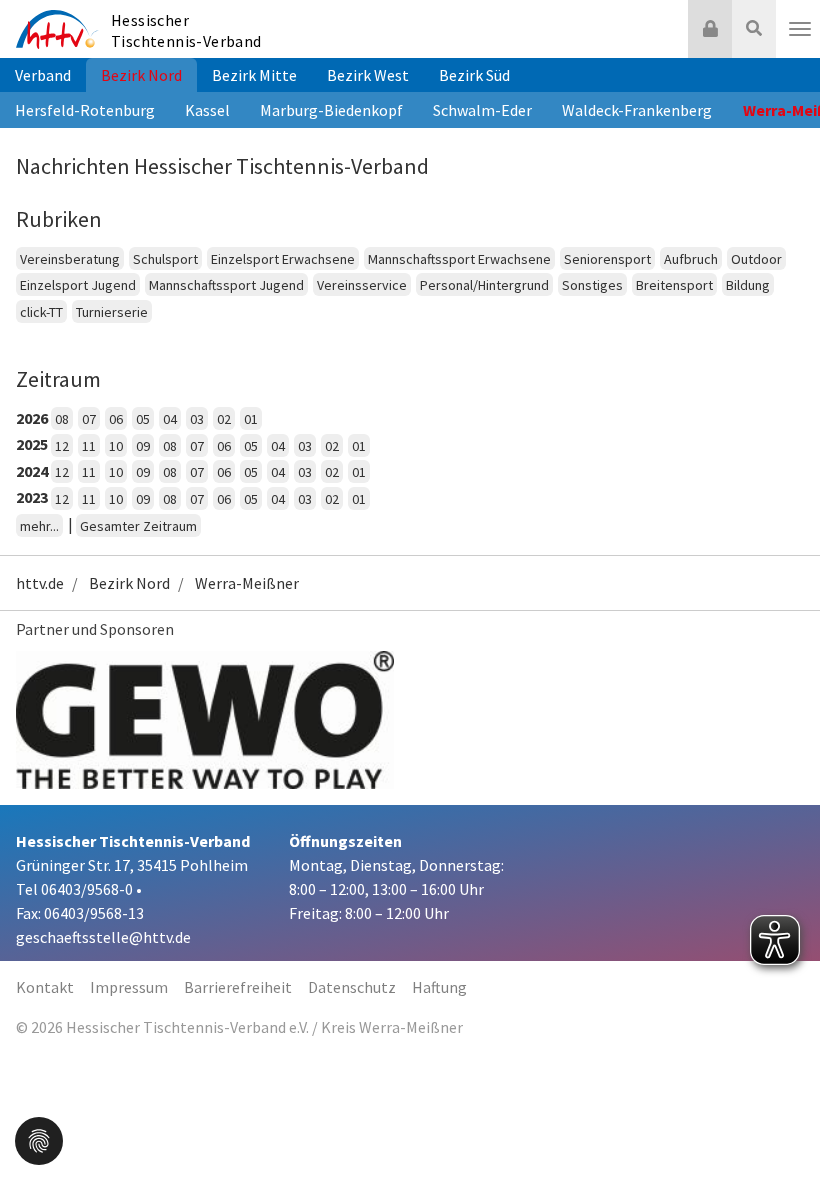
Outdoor (756, 259)
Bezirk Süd (474, 75)
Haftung (439, 987)
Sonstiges (592, 285)
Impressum (129, 987)
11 (89, 446)
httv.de (40, 583)
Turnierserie (112, 312)
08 (62, 419)
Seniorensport (607, 259)
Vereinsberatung (70, 259)
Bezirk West (368, 75)
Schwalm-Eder (482, 110)
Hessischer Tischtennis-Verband (186, 30)
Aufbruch (691, 259)
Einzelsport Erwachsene (283, 259)
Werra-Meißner (247, 583)
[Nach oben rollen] (780, 1124)
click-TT (41, 312)
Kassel (207, 110)
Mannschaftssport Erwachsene (459, 259)
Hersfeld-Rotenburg (85, 110)
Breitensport (674, 285)
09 (143, 446)
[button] (39, 1139)
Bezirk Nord (141, 75)
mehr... (39, 526)
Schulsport (165, 259)
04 (170, 419)
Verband (43, 75)
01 (251, 419)
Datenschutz (352, 987)
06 (116, 419)
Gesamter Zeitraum (138, 526)
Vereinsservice (362, 285)
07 (89, 419)
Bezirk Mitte (254, 75)
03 (197, 419)
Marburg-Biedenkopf (331, 110)
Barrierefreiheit (238, 987)
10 (116, 446)
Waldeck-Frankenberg (637, 110)
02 (224, 419)
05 (143, 419)
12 (62, 446)
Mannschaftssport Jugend (226, 285)
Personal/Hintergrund (484, 285)
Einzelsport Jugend (78, 285)
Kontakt (45, 987)
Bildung (748, 285)
